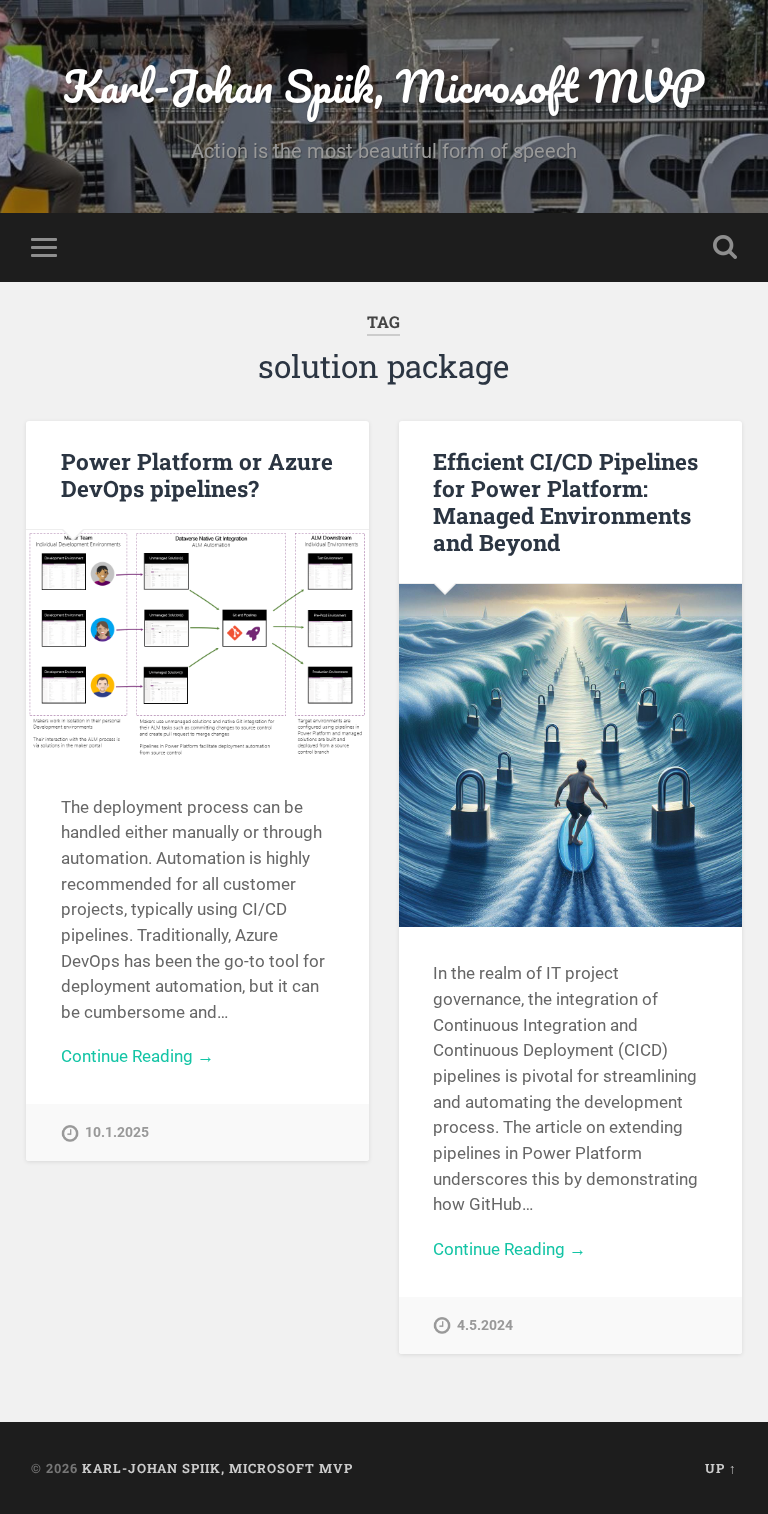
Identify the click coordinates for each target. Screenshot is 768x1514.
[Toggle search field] (725, 247)
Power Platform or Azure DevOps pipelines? (197, 474)
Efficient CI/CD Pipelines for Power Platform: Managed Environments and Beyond (565, 501)
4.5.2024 (485, 1325)
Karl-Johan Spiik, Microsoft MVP (383, 85)
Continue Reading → (137, 1056)
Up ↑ (721, 1468)
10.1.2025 (117, 1132)
